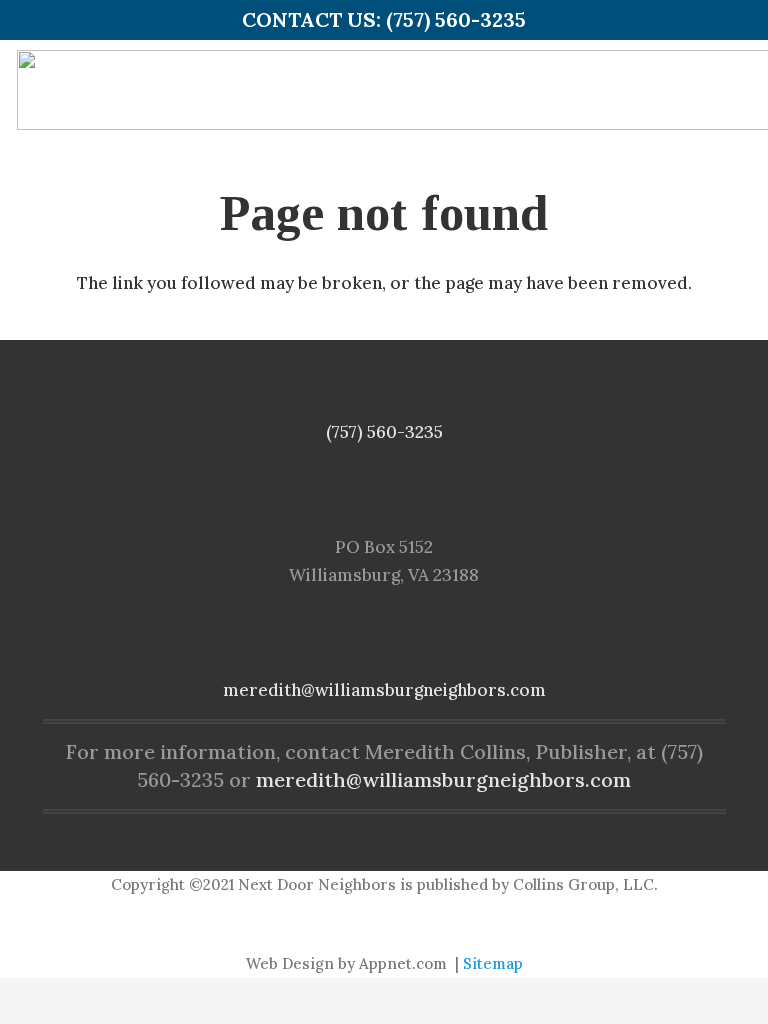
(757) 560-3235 (384, 432)
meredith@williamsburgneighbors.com (384, 690)
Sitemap (493, 963)
